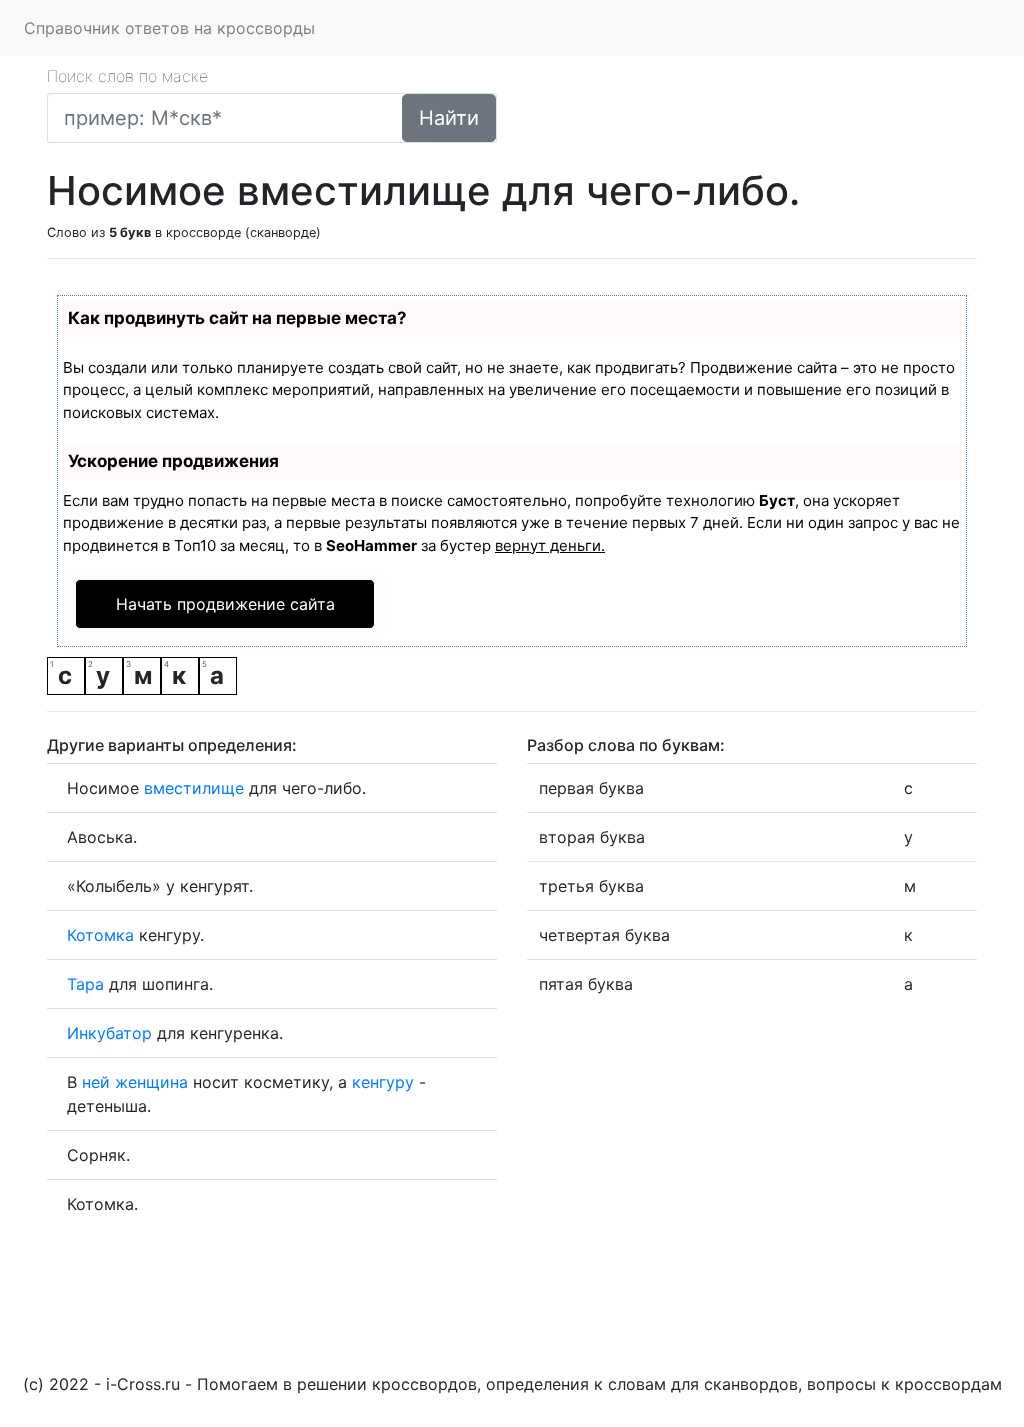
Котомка (100, 935)
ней (96, 1082)
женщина (151, 1082)
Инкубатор (109, 1033)
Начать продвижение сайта (225, 604)
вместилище (194, 788)
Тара (85, 984)
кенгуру (383, 1082)
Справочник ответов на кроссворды (169, 28)
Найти (449, 118)
